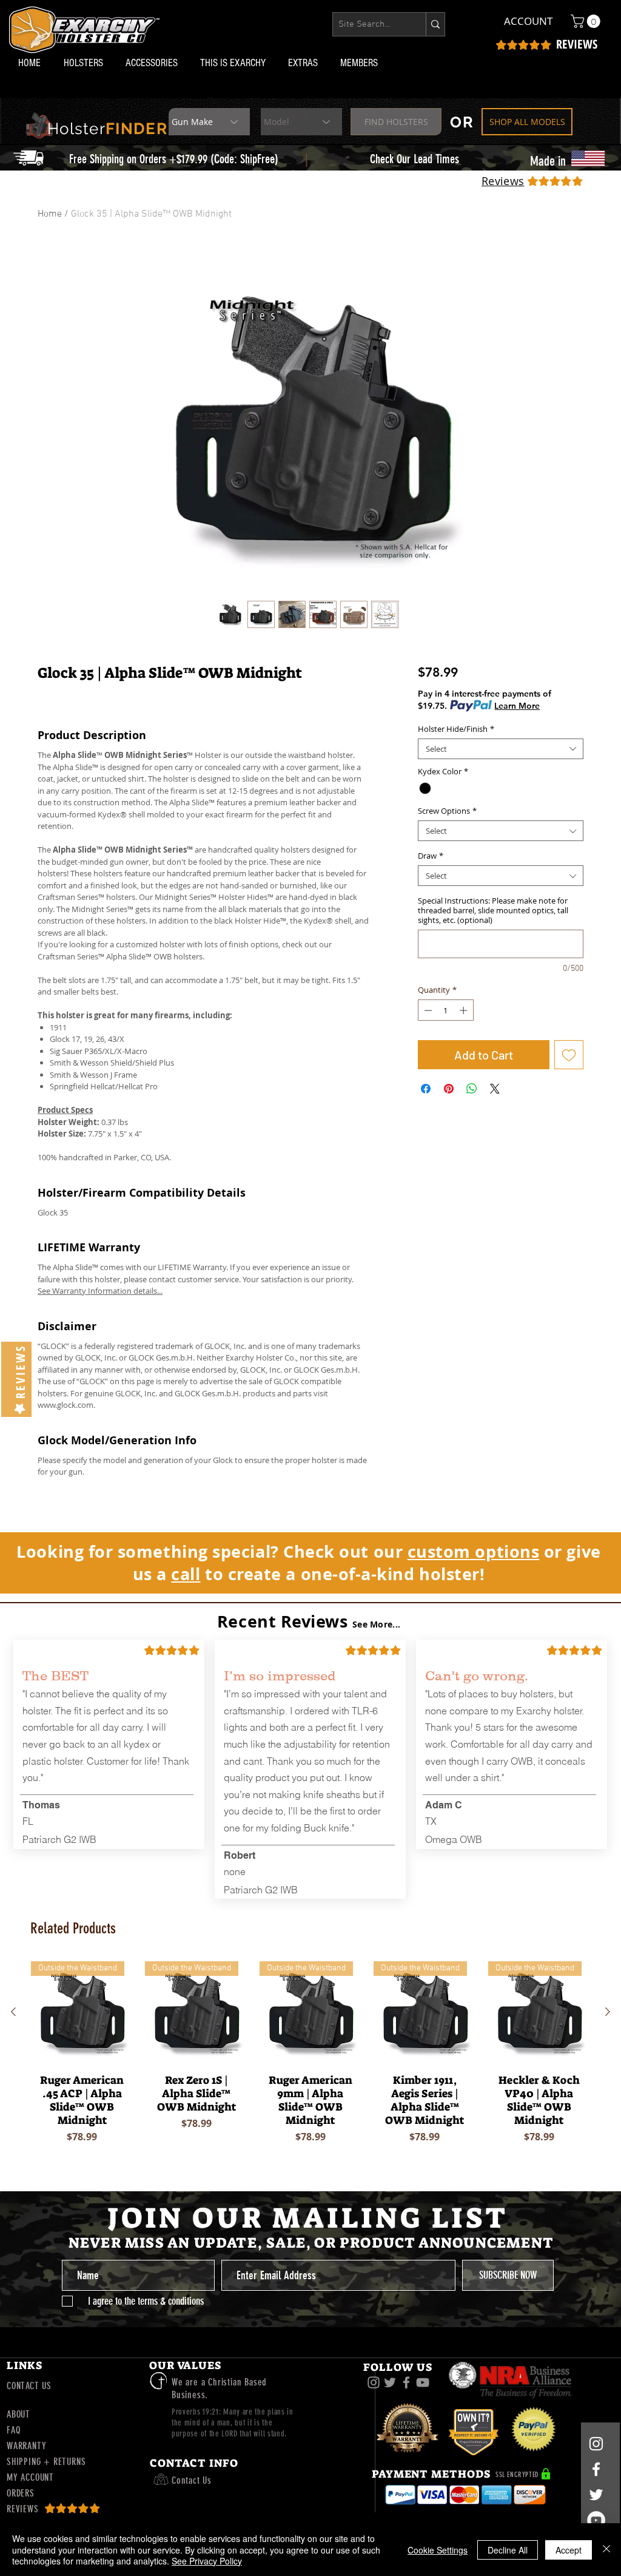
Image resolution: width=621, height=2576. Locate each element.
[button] (86, 63)
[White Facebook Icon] (596, 2469)
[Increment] (465, 1010)
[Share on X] (495, 1089)
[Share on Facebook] (426, 1089)
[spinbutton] (445, 1010)
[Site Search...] (435, 24)
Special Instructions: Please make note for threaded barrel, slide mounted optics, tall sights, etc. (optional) (493, 910)
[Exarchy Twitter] (390, 2382)
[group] (310, 2061)
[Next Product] (608, 2012)
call (186, 1574)
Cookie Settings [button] (438, 2550)
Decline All (508, 2550)
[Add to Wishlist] (569, 1055)
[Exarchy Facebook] (406, 2382)
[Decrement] (427, 1010)
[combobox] (501, 749)
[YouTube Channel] (596, 2520)
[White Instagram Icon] (596, 2444)
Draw (431, 856)
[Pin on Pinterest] (449, 1089)
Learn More (517, 706)
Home (50, 214)
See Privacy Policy (207, 2561)
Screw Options (447, 811)
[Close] (606, 2550)
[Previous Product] (13, 2012)
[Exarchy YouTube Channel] (423, 2382)
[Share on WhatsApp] (472, 1089)
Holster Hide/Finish (456, 729)
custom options (474, 1551)
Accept (569, 2550)
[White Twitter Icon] (596, 2495)
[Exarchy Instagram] (374, 2382)
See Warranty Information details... (100, 1291)
